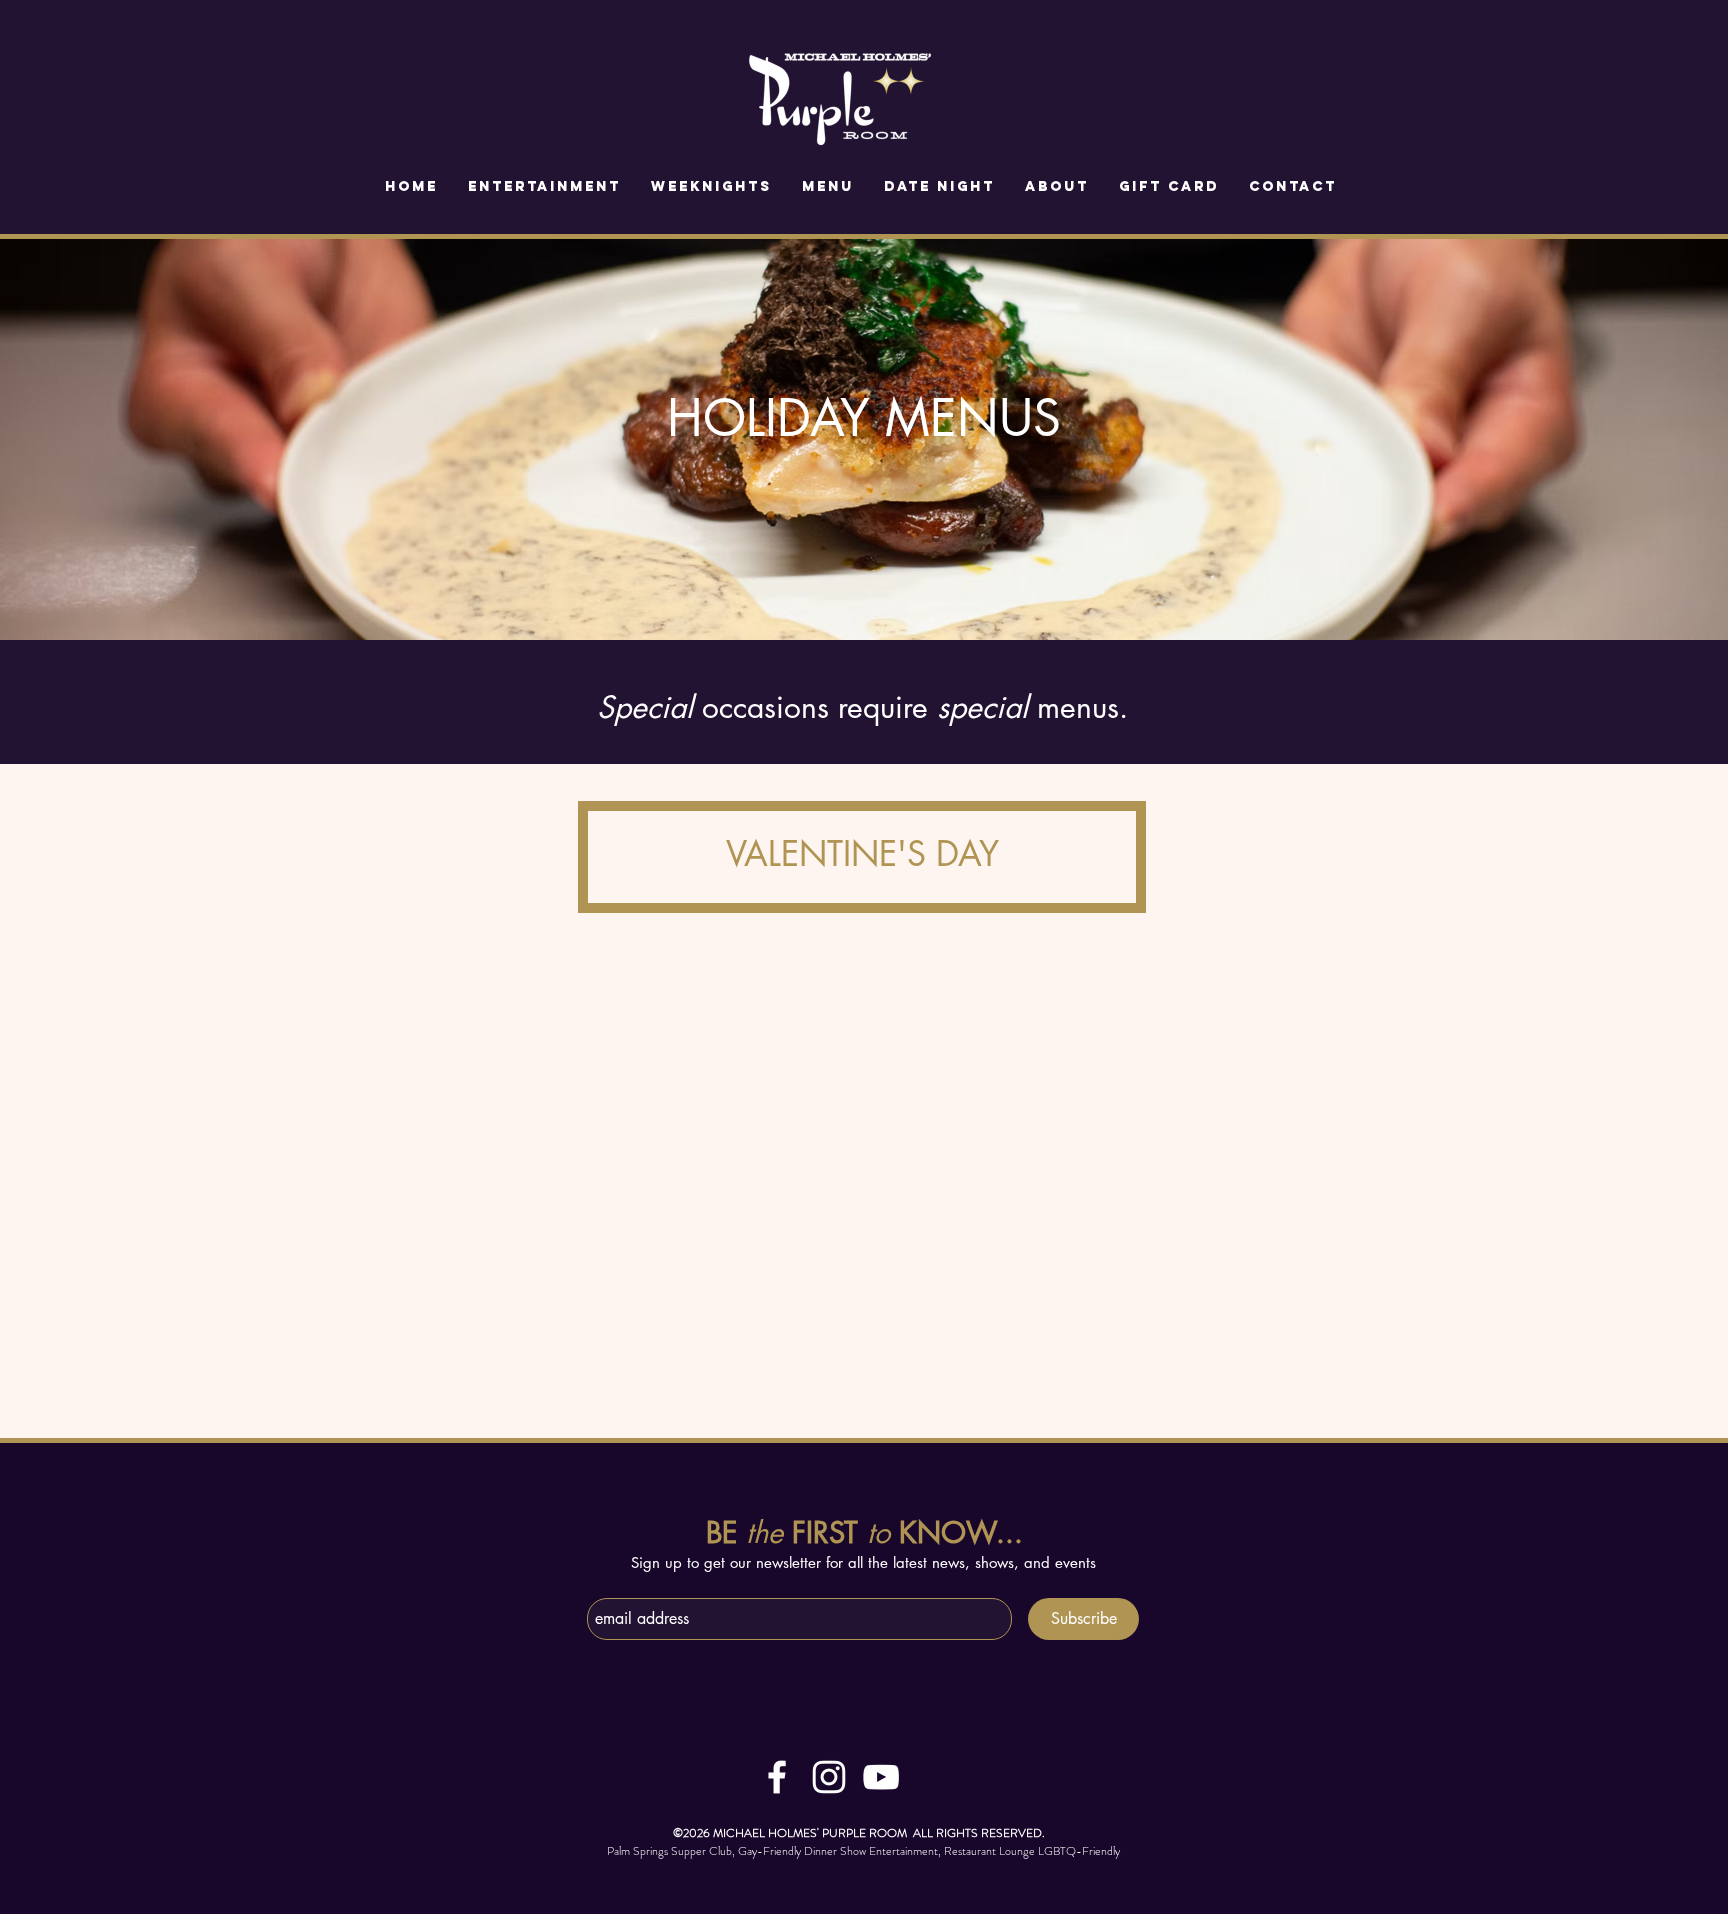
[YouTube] (881, 1777)
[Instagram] (829, 1777)
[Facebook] (777, 1777)
